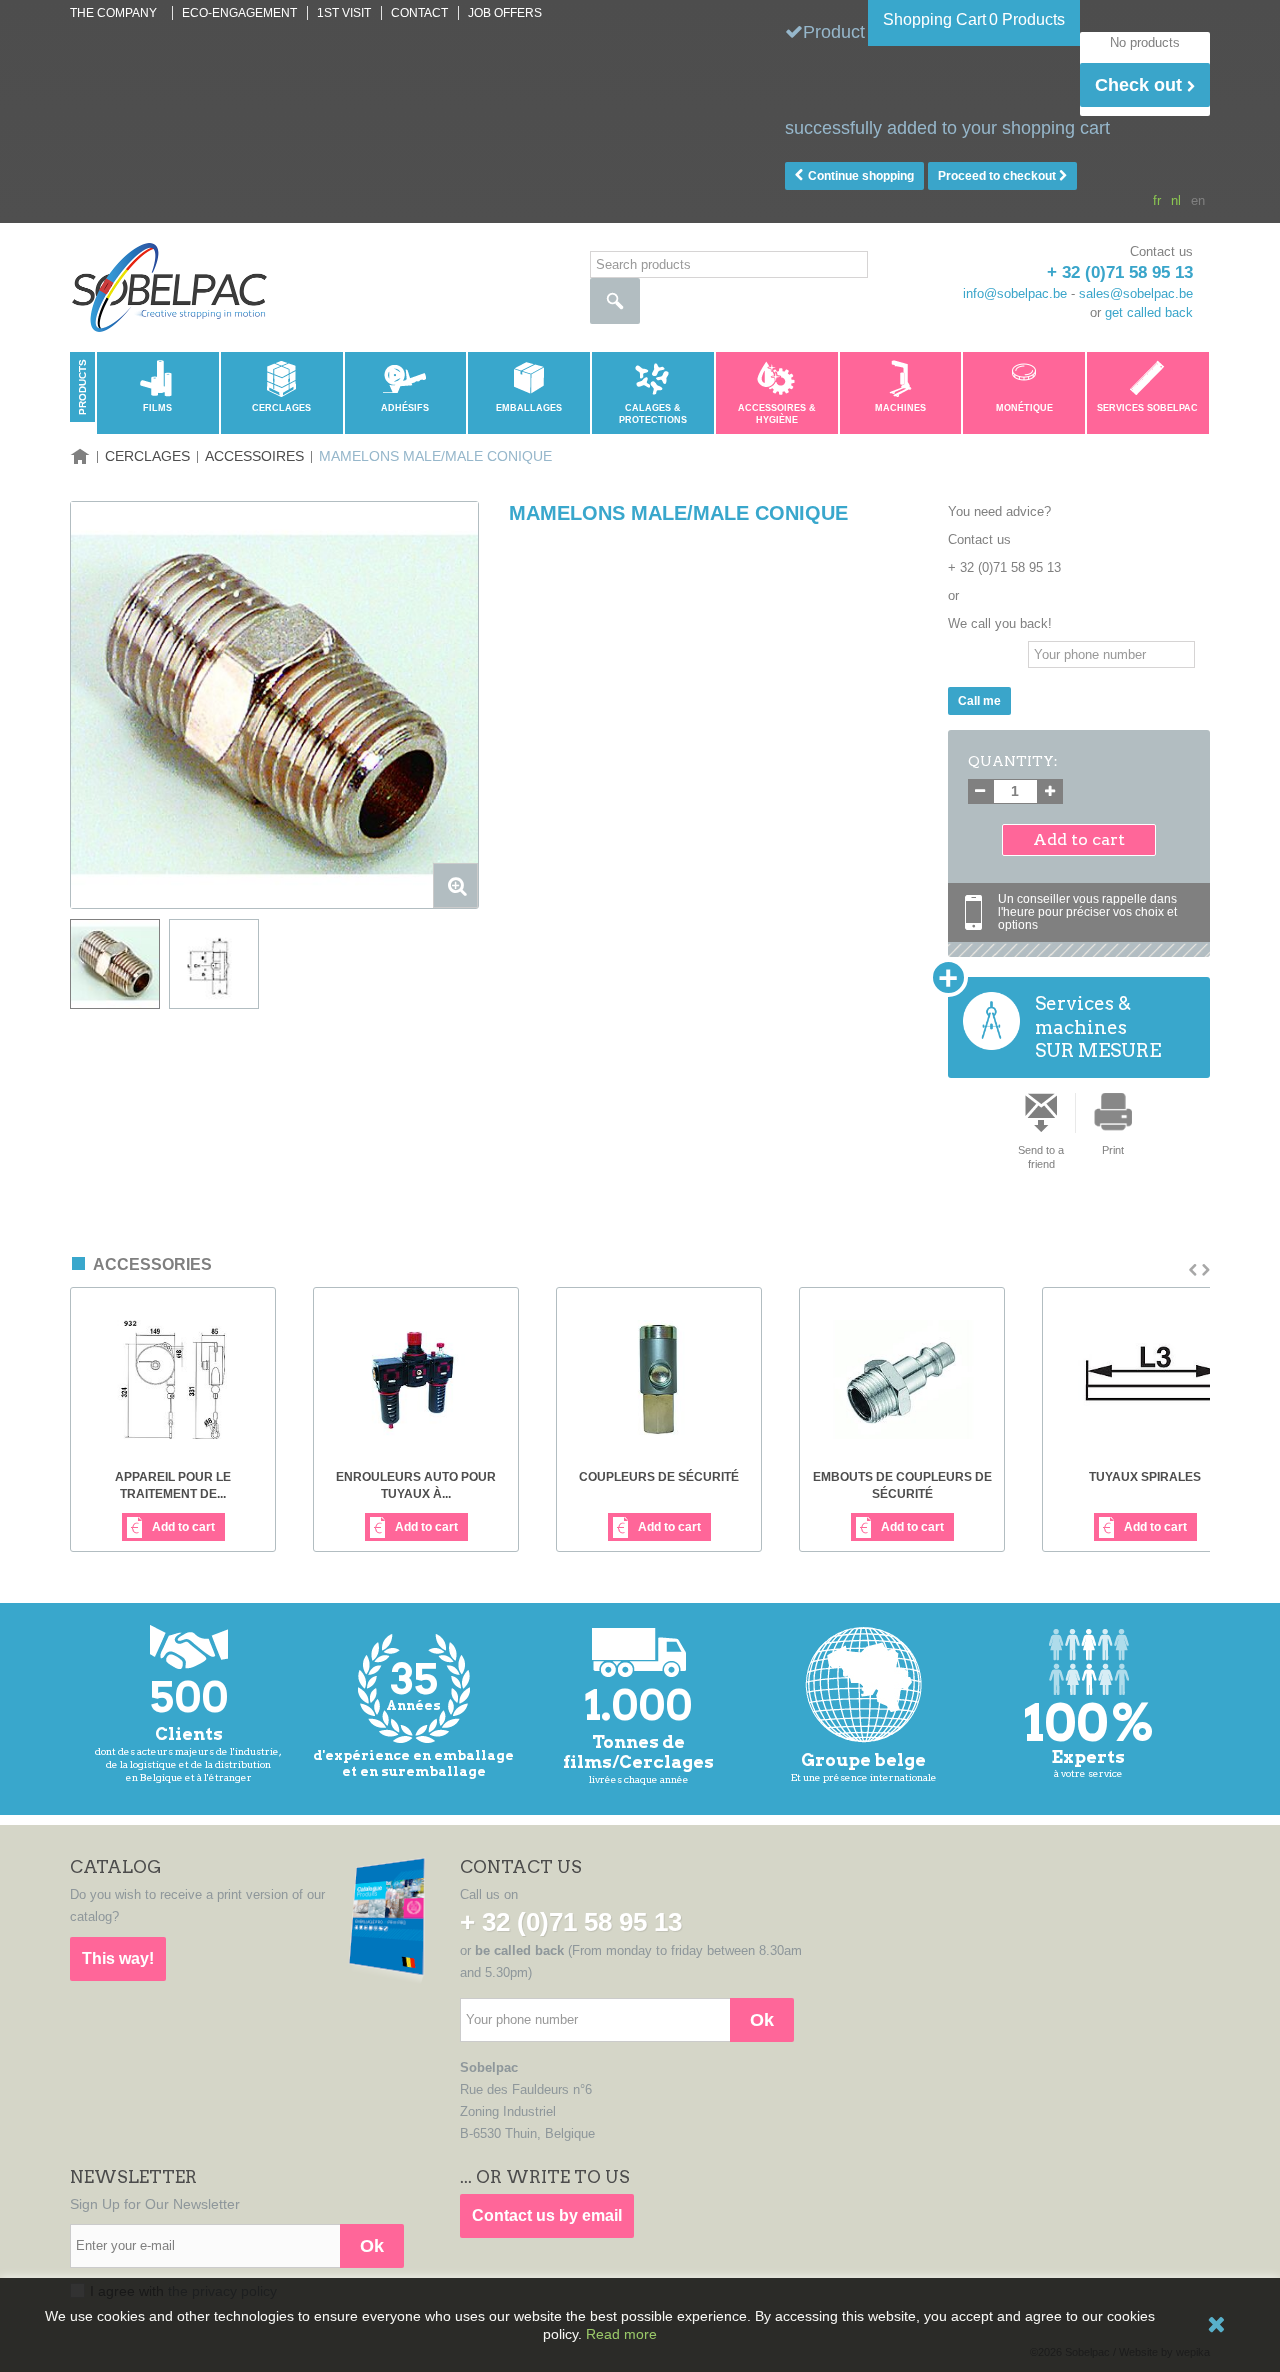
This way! (118, 1958)
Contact (419, 13)
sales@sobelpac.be (1136, 293)
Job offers (505, 13)
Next (1206, 1270)
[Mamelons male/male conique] (115, 964)
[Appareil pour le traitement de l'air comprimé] (173, 1380)
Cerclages (147, 456)
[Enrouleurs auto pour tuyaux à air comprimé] (416, 1380)
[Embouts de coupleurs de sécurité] (902, 1380)
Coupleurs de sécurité (659, 1477)
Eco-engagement (239, 13)
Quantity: (1013, 761)
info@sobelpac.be (1015, 293)
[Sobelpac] (169, 287)
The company (113, 13)
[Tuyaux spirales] (1145, 1380)
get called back (1149, 312)
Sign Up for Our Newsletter (155, 2204)
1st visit (344, 13)
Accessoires (254, 456)
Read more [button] (621, 2334)
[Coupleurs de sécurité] (659, 1380)
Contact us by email (547, 2215)
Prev (1193, 1270)
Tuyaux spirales (1145, 1477)
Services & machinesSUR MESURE (1098, 1027)
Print (1113, 1150)
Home (80, 456)
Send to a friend (1041, 1157)
